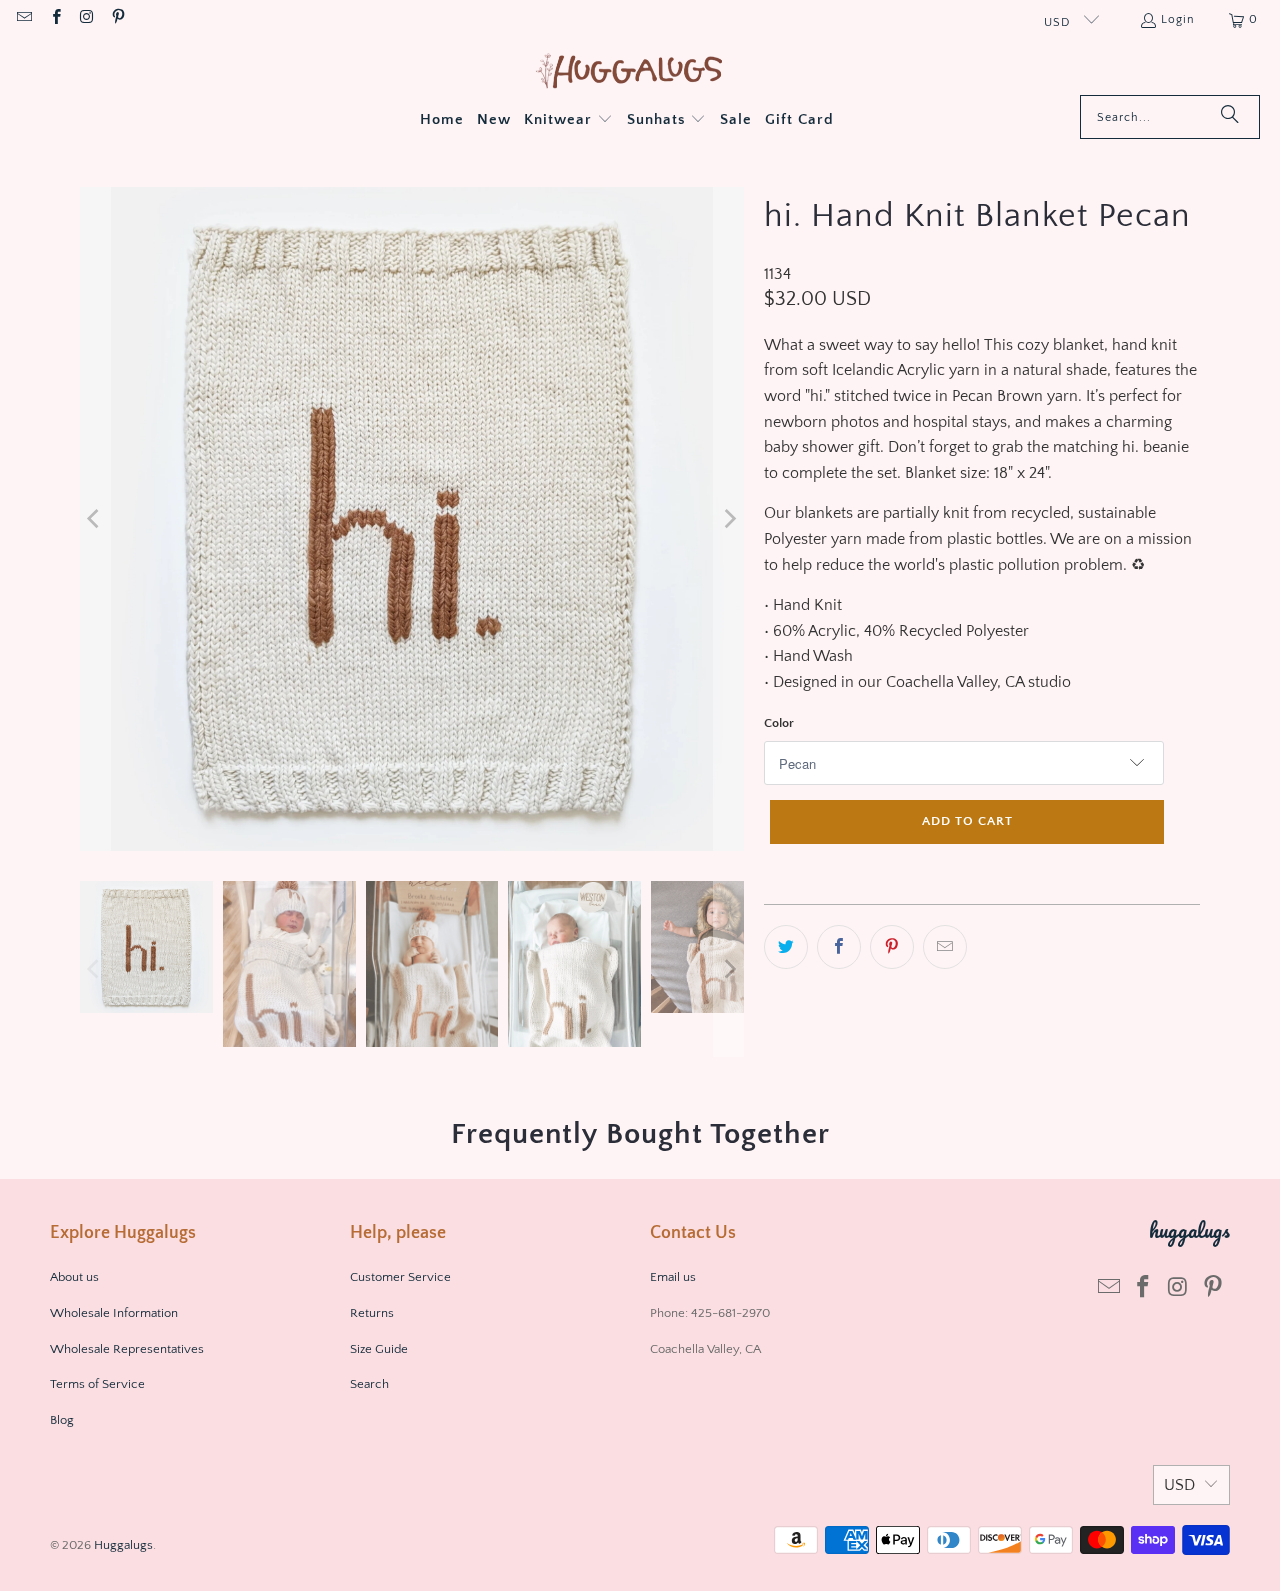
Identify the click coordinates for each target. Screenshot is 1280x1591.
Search (369, 1384)
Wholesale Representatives (127, 1349)
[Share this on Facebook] (839, 947)
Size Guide (379, 1349)
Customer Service (400, 1277)
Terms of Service (97, 1384)
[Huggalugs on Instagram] (86, 19)
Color (779, 723)
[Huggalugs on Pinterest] (117, 19)
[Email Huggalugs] (23, 19)
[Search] (1230, 117)
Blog (62, 1420)
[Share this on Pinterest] (892, 947)
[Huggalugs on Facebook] (54, 19)
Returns (372, 1313)
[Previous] (95, 519)
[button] (568, 121)
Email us (674, 1277)
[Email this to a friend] (945, 947)
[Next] (729, 519)
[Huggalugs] (630, 72)
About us (74, 1277)
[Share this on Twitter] (786, 947)
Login (1178, 19)
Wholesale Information (114, 1313)
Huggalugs (123, 1545)
